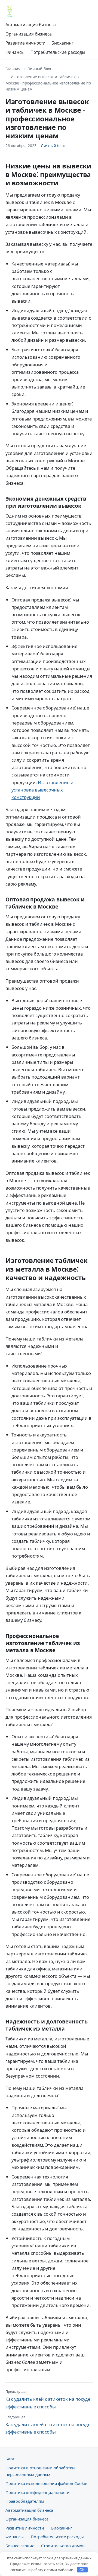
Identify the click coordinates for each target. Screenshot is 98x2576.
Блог (10, 2459)
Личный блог (39, 69)
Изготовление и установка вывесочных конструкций (42, 790)
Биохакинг (62, 43)
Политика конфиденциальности (38, 2492)
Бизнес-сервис (20, 2546)
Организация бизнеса (29, 34)
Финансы (15, 52)
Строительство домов (63, 2546)
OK (82, 2570)
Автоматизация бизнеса (31, 25)
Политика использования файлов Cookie (46, 2483)
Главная (13, 69)
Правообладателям (25, 2501)
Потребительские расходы (58, 52)
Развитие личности (25, 43)
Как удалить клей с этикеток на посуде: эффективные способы (48, 2399)
